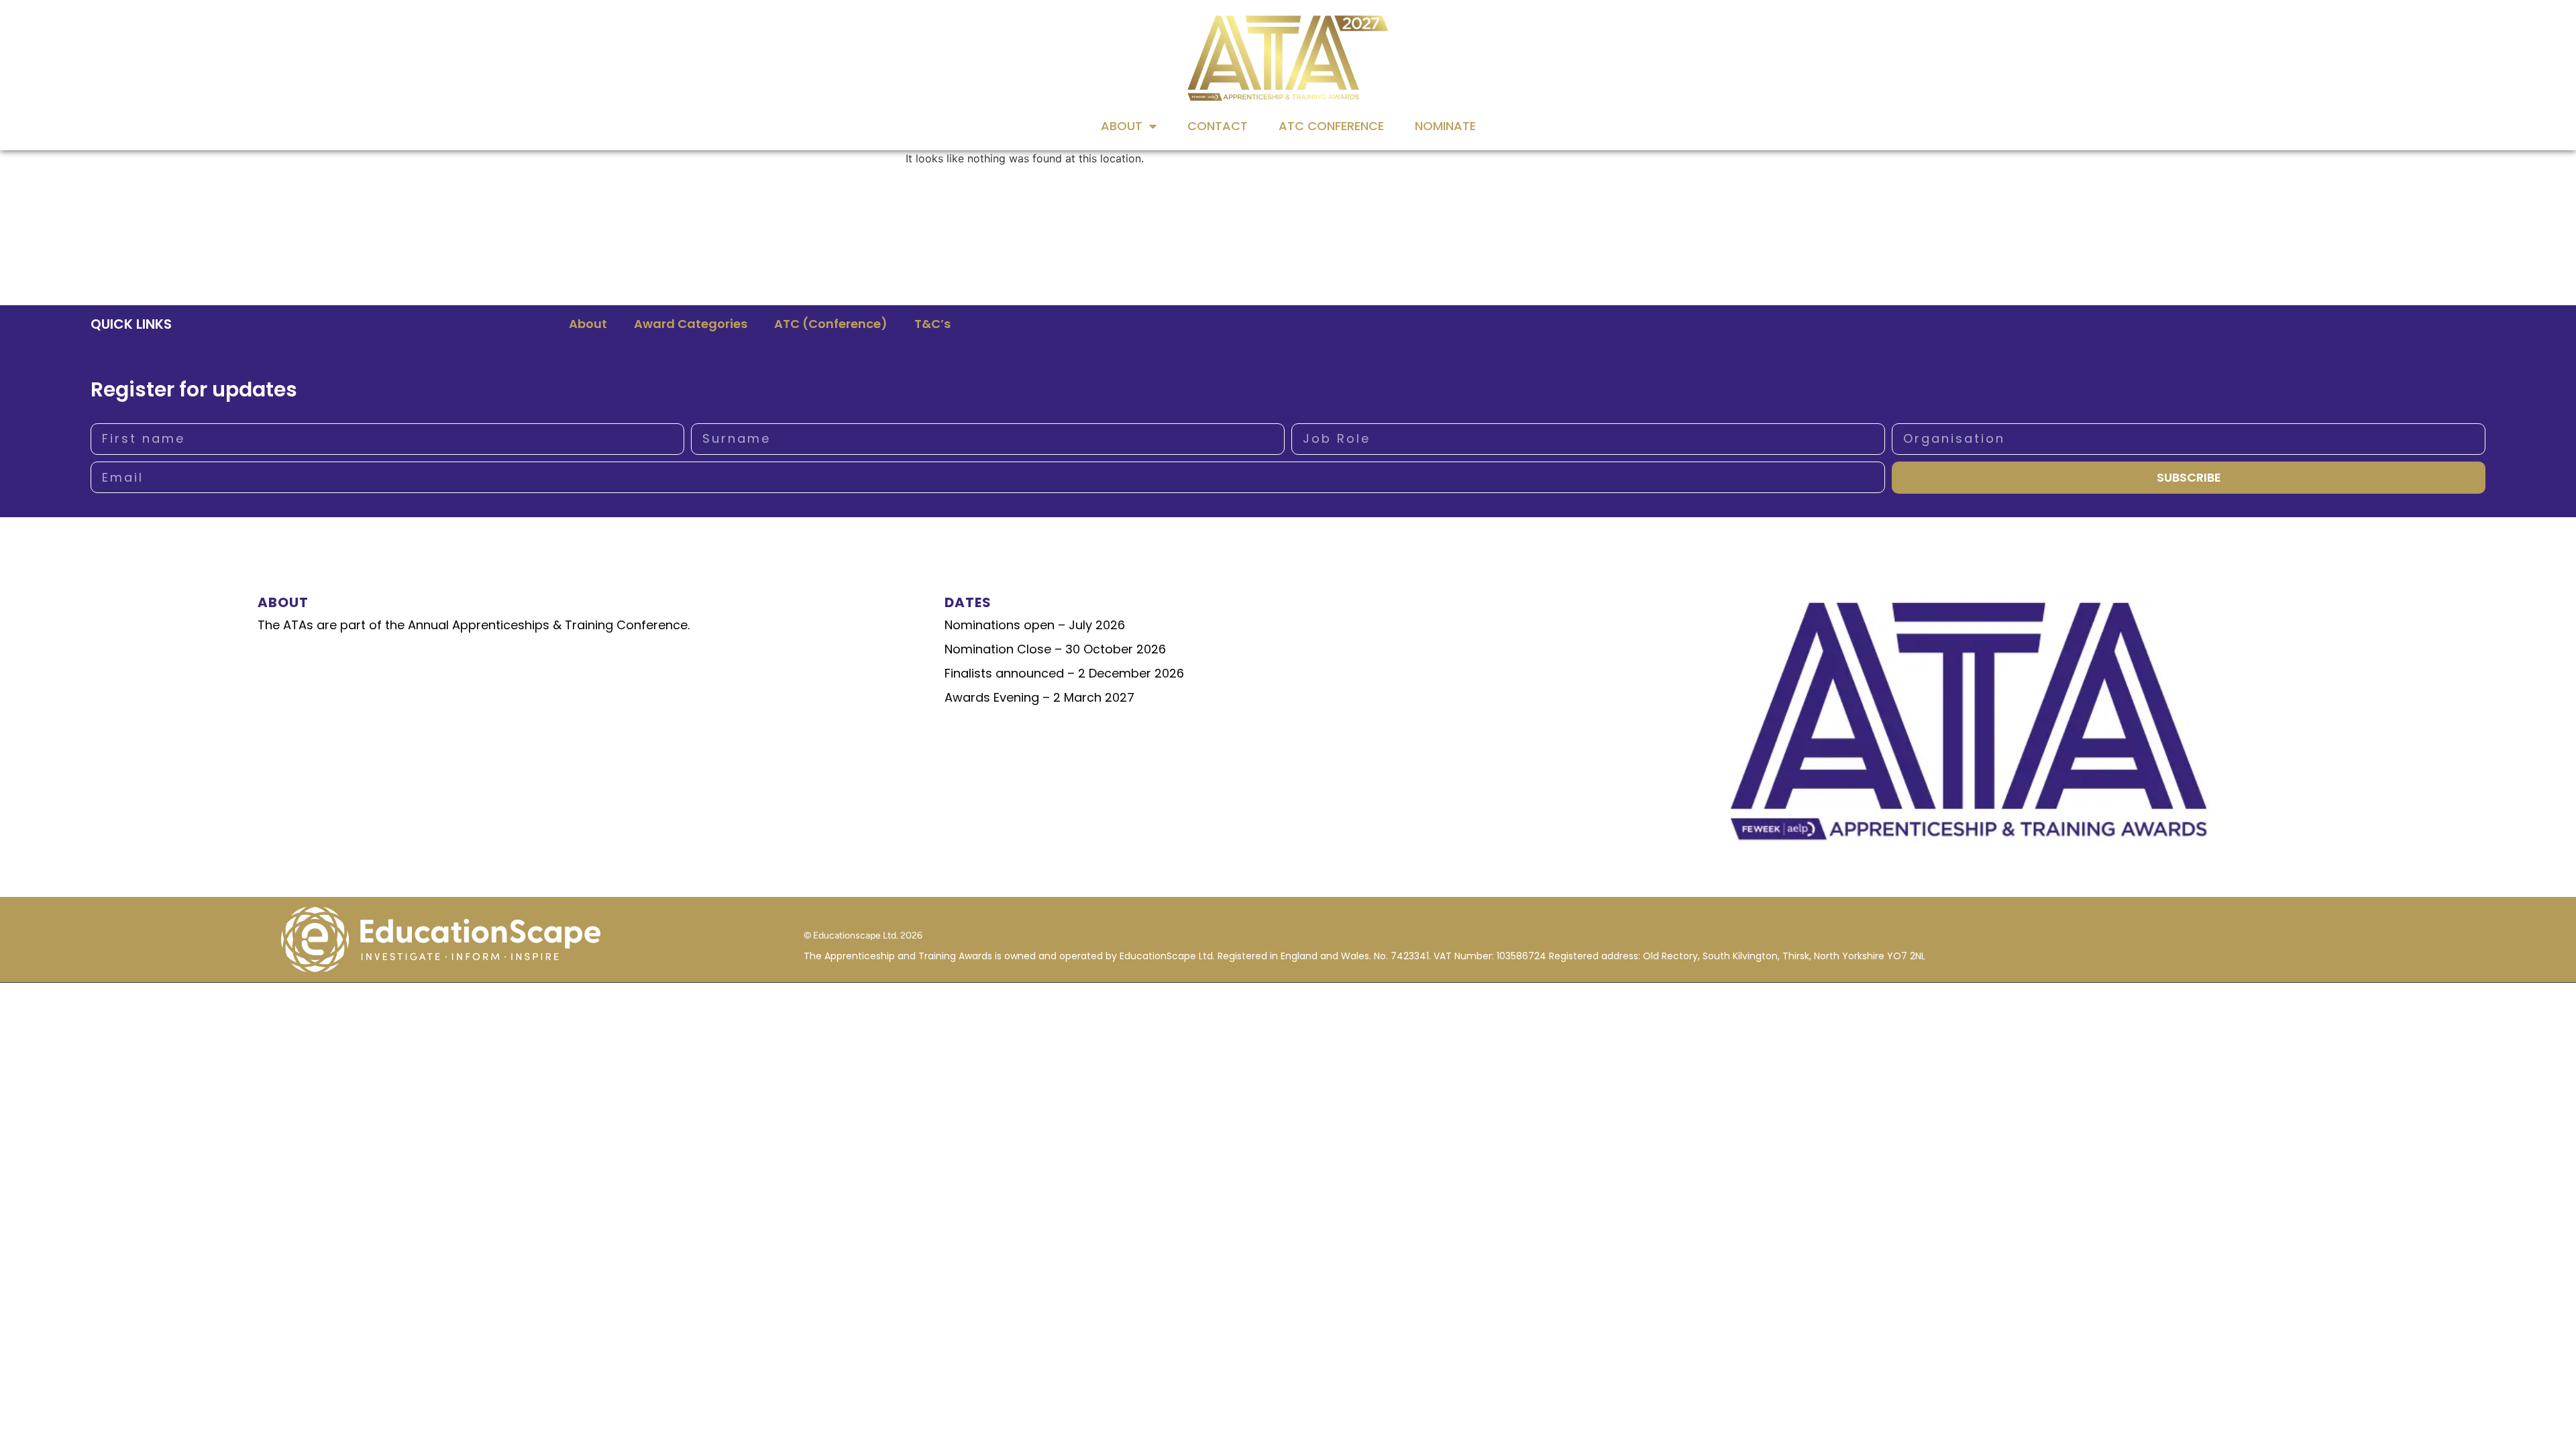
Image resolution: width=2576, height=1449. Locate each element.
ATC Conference (1331, 126)
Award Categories (691, 324)
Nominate (1445, 126)
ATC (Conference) (831, 324)
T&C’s (932, 324)
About (1122, 126)
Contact (1218, 126)
